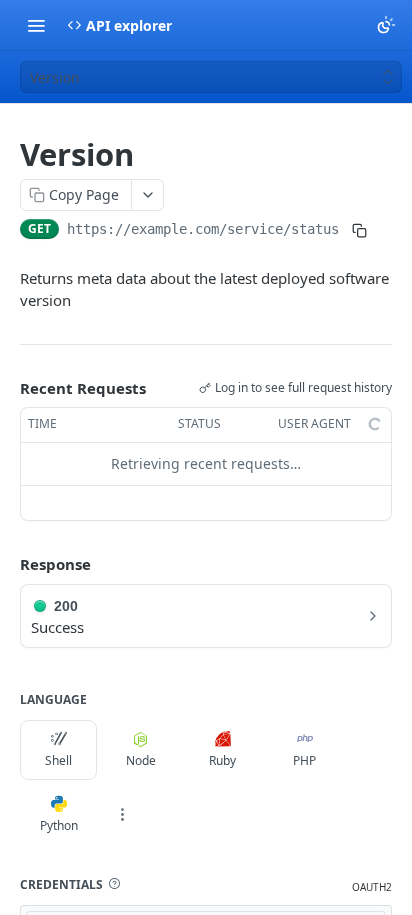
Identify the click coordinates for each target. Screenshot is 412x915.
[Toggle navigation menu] (36, 25)
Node (141, 760)
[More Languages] (122, 815)
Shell (58, 760)
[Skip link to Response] (6, 564)
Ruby (222, 760)
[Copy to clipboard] (359, 231)
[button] (114, 884)
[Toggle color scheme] (386, 25)
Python (59, 825)
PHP (304, 760)
